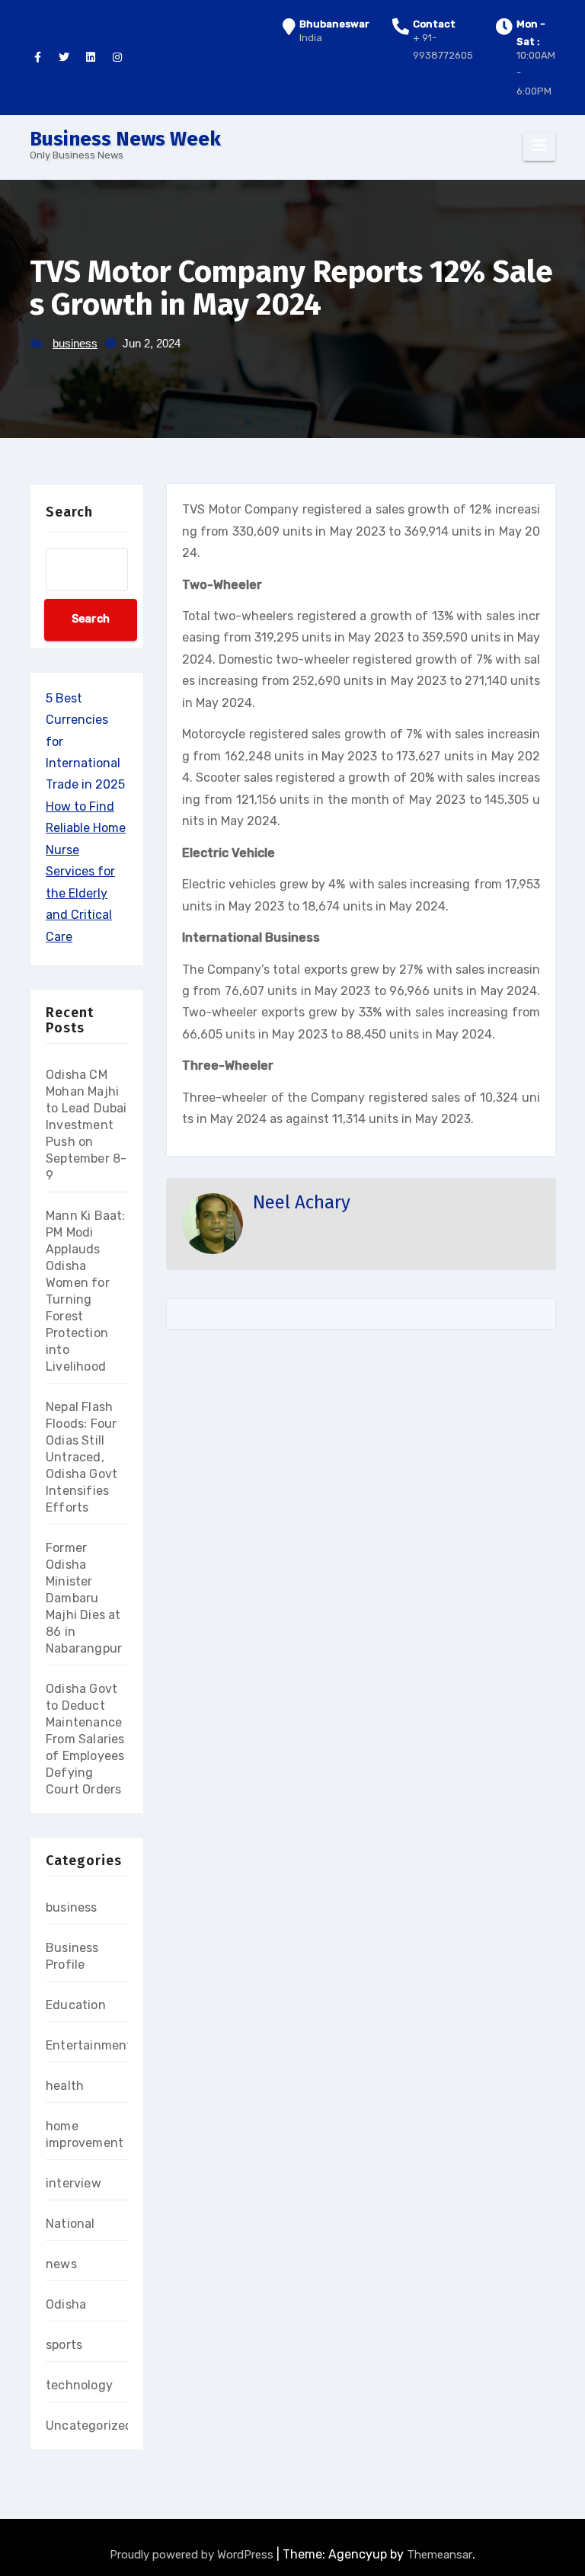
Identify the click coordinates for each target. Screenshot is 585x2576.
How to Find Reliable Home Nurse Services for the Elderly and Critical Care (86, 872)
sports (64, 2345)
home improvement (85, 2134)
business (75, 343)
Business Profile (72, 1956)
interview (74, 2183)
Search (69, 512)
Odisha (66, 2304)
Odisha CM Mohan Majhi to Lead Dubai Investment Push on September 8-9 (86, 1125)
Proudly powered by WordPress (193, 2555)
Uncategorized (90, 2426)
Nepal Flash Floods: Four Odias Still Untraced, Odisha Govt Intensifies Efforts (82, 1457)
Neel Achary (302, 1202)
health (65, 2086)
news (61, 2264)
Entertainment (89, 2045)
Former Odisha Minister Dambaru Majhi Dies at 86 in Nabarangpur (84, 1598)
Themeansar (440, 2555)
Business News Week (125, 139)
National (70, 2224)
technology (79, 2385)
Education (76, 2005)
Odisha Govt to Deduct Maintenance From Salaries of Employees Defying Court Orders (85, 1739)
